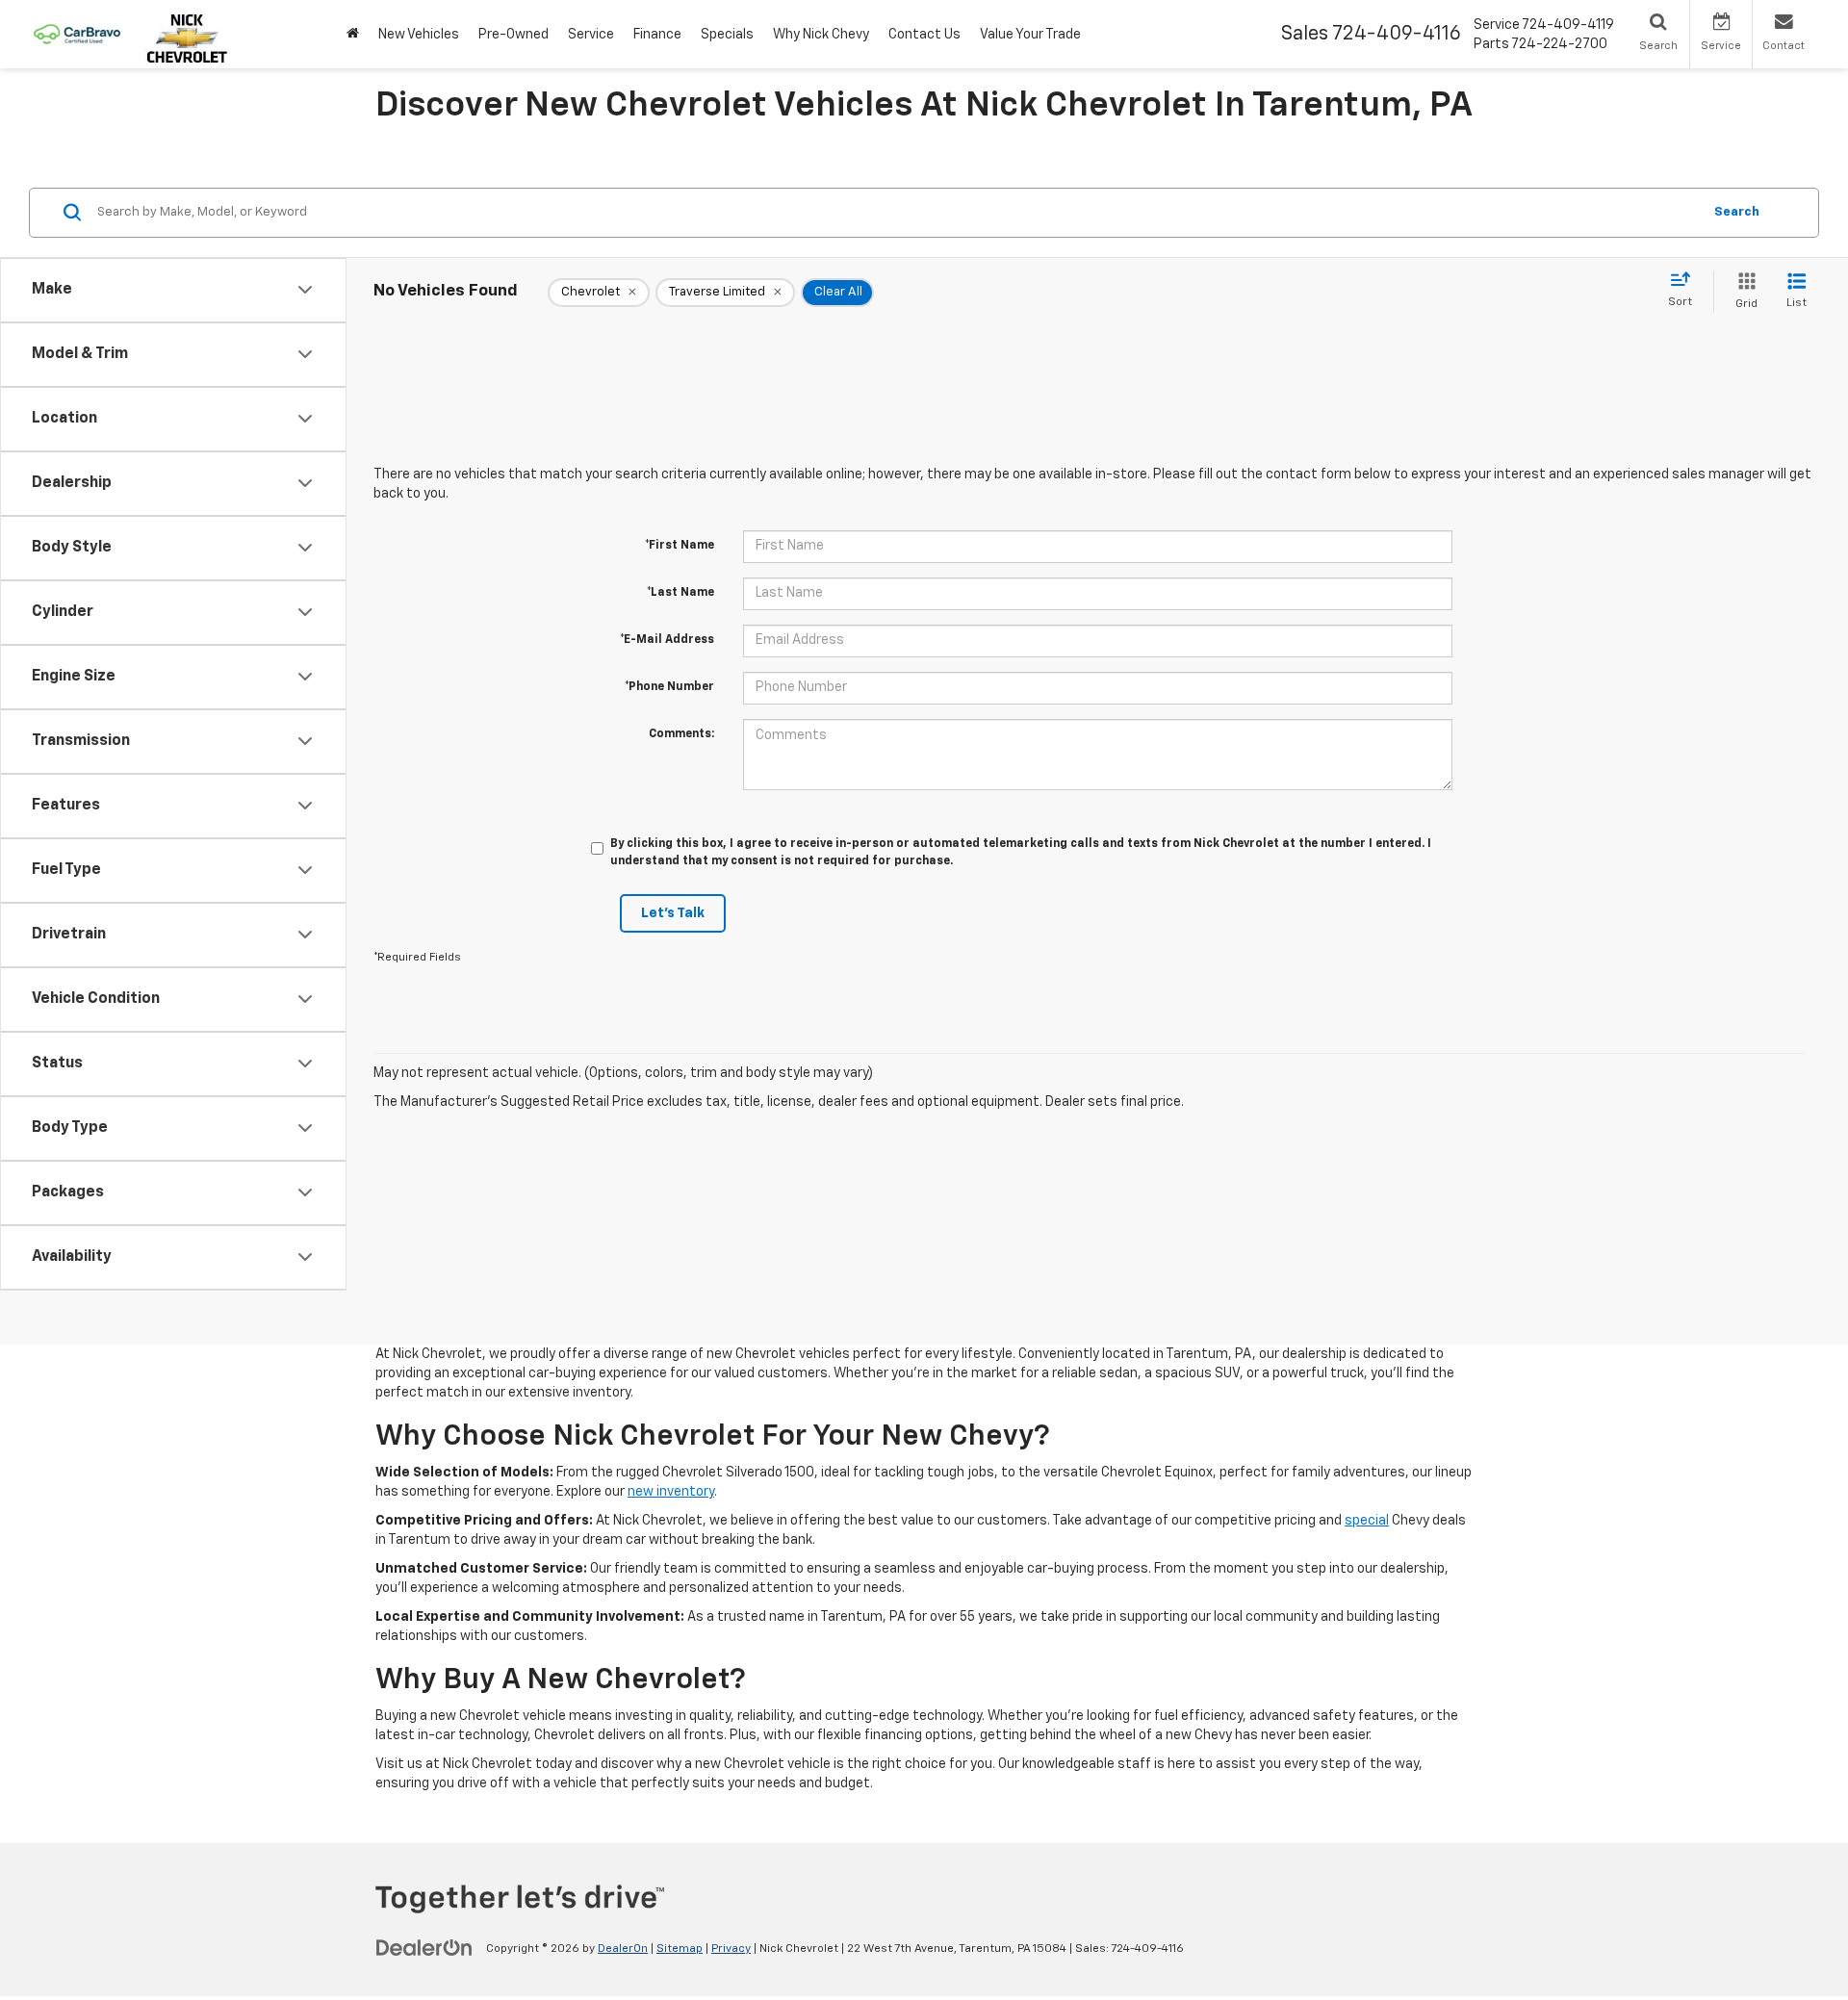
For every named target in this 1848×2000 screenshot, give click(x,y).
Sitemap (680, 1949)
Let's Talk (673, 913)
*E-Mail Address (667, 640)
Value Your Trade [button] (1030, 35)
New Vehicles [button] (419, 35)
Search (1737, 211)
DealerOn (623, 1949)
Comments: (681, 734)
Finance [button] (657, 35)
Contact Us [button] (924, 35)
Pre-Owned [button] (513, 35)
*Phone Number (669, 687)
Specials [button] (727, 35)
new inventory (671, 1492)
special (1367, 1521)
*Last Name (680, 593)
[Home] (353, 34)
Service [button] (591, 35)
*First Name (680, 546)
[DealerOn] (424, 1948)
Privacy (731, 1949)
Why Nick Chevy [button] (821, 35)
